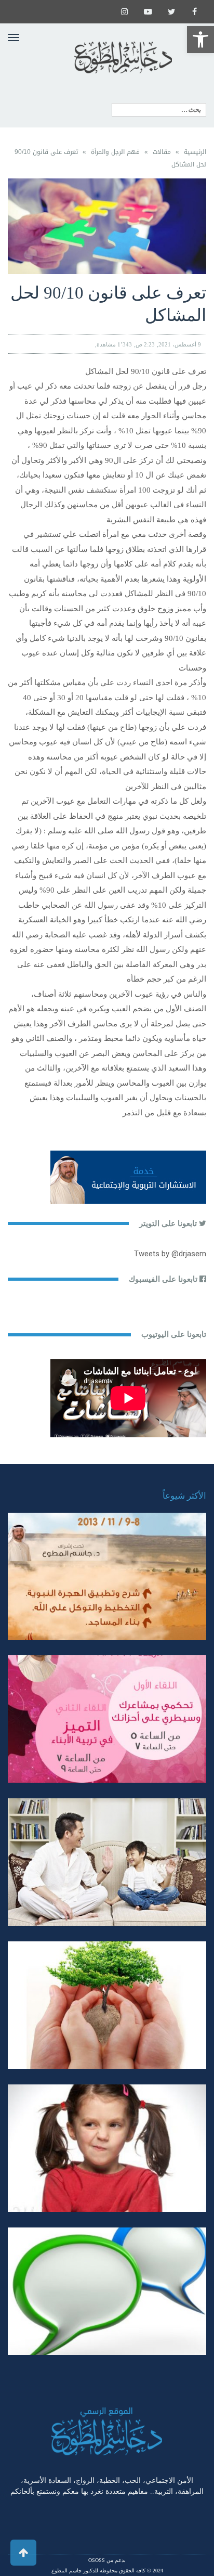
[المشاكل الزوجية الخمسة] (107, 1719)
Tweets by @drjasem (170, 1254)
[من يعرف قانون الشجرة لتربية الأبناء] (107, 2005)
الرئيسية (195, 152)
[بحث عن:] (159, 110)
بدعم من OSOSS (107, 2560)
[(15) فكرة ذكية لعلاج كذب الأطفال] (107, 2291)
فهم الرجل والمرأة (115, 152)
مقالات (162, 152)
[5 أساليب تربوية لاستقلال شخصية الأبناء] (107, 1862)
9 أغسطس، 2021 (180, 344)
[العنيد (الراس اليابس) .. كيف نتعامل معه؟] (107, 2148)
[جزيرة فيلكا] (107, 1576)
